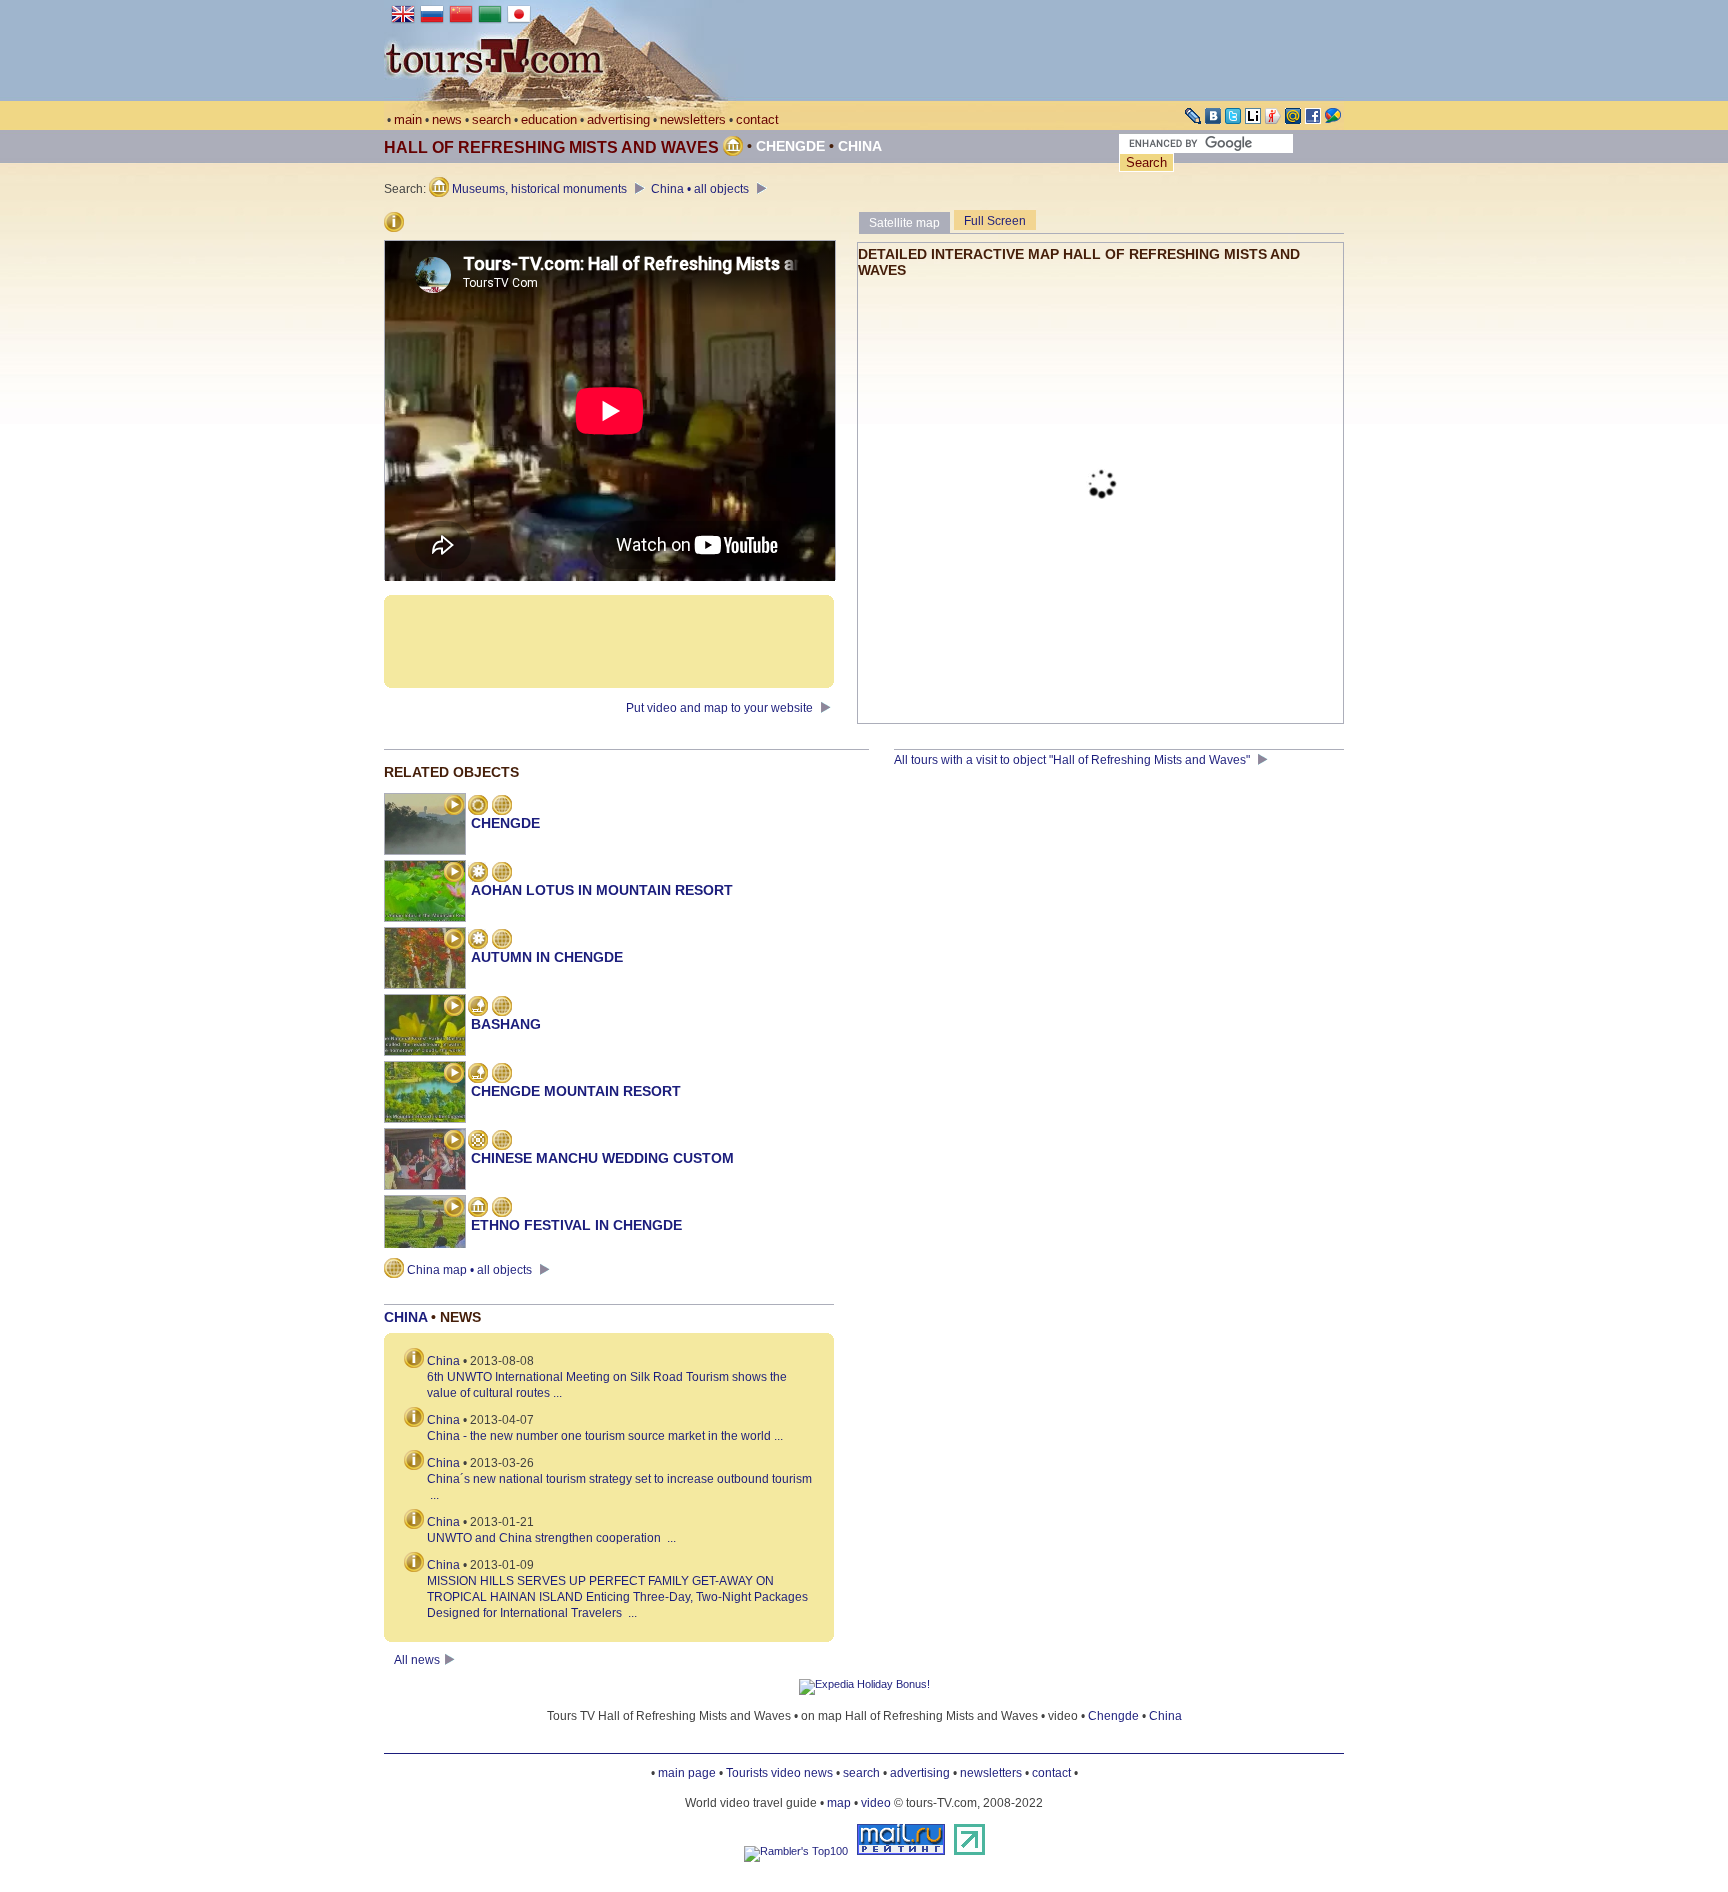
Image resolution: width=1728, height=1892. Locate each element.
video (876, 1803)
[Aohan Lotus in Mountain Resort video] (454, 874)
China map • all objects (469, 1270)
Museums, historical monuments (539, 189)
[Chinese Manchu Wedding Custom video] (454, 1142)
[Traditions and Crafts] (478, 1142)
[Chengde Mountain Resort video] (454, 1075)
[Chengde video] (454, 807)
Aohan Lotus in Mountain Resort (602, 890)
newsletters (693, 119)
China (860, 146)
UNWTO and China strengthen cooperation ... (551, 1538)
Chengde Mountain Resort (576, 1091)
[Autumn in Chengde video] (454, 941)
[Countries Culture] (478, 1209)
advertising (618, 119)
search (491, 119)
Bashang (506, 1024)
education (549, 119)
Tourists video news (779, 1773)
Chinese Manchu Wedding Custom (602, 1158)
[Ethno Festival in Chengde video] (454, 1209)
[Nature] (478, 874)
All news (417, 1660)
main (408, 119)
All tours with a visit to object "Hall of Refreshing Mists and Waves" (1073, 760)
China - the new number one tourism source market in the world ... (605, 1436)
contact (757, 119)
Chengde (790, 146)
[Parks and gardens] (478, 1008)
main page (687, 1773)
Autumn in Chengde (547, 957)
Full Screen (995, 221)
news (447, 119)
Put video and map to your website (721, 708)
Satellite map (904, 223)
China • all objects (701, 189)
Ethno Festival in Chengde (576, 1225)
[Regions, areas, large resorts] (478, 807)
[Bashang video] (454, 1008)
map (839, 1803)
